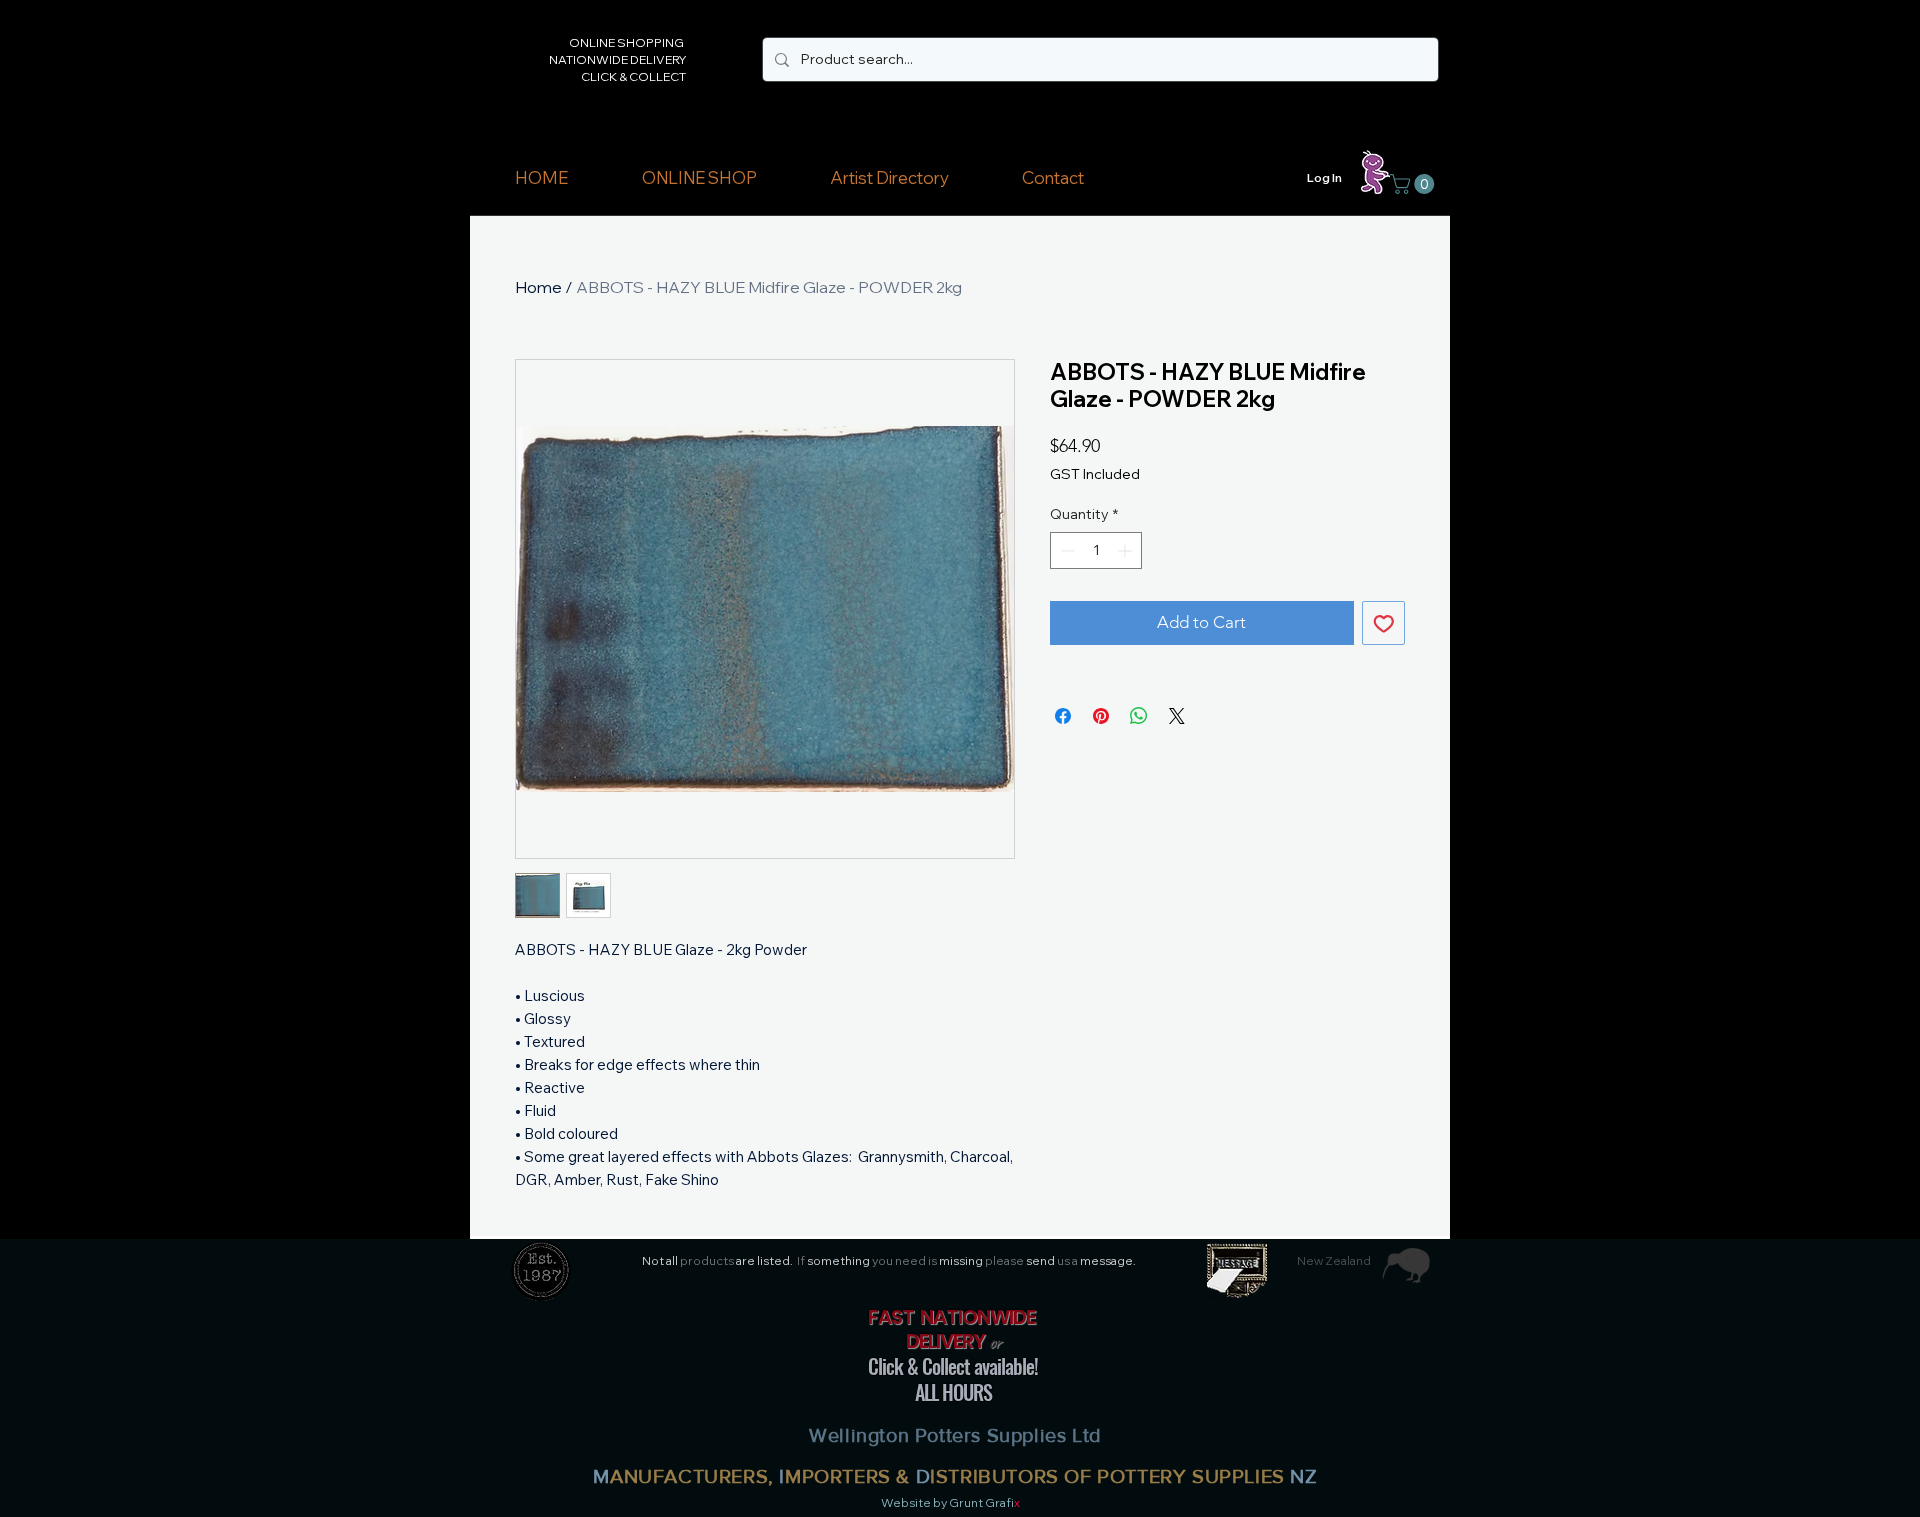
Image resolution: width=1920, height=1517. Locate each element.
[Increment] (1126, 550)
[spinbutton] (1096, 550)
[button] (698, 178)
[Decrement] (1065, 550)
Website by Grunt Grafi (947, 1502)
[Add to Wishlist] (1384, 623)
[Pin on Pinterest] (1101, 716)
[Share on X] (1177, 716)
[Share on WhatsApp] (1139, 716)
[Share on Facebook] (1063, 716)
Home (538, 287)
